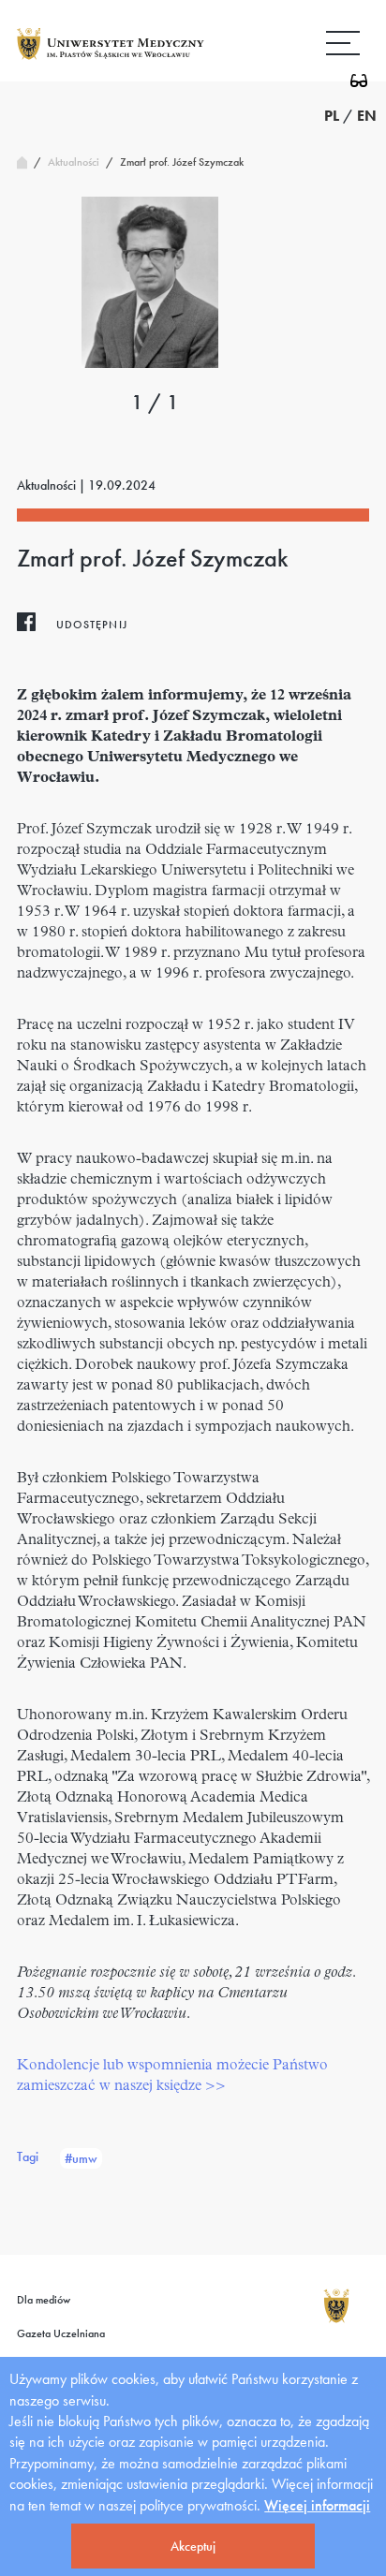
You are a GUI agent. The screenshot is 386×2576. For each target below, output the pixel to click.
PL (332, 116)
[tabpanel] (150, 282)
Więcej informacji (317, 2505)
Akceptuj (193, 2546)
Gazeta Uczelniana (61, 2333)
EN (367, 116)
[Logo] (111, 59)
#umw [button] (81, 2158)
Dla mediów (44, 2300)
